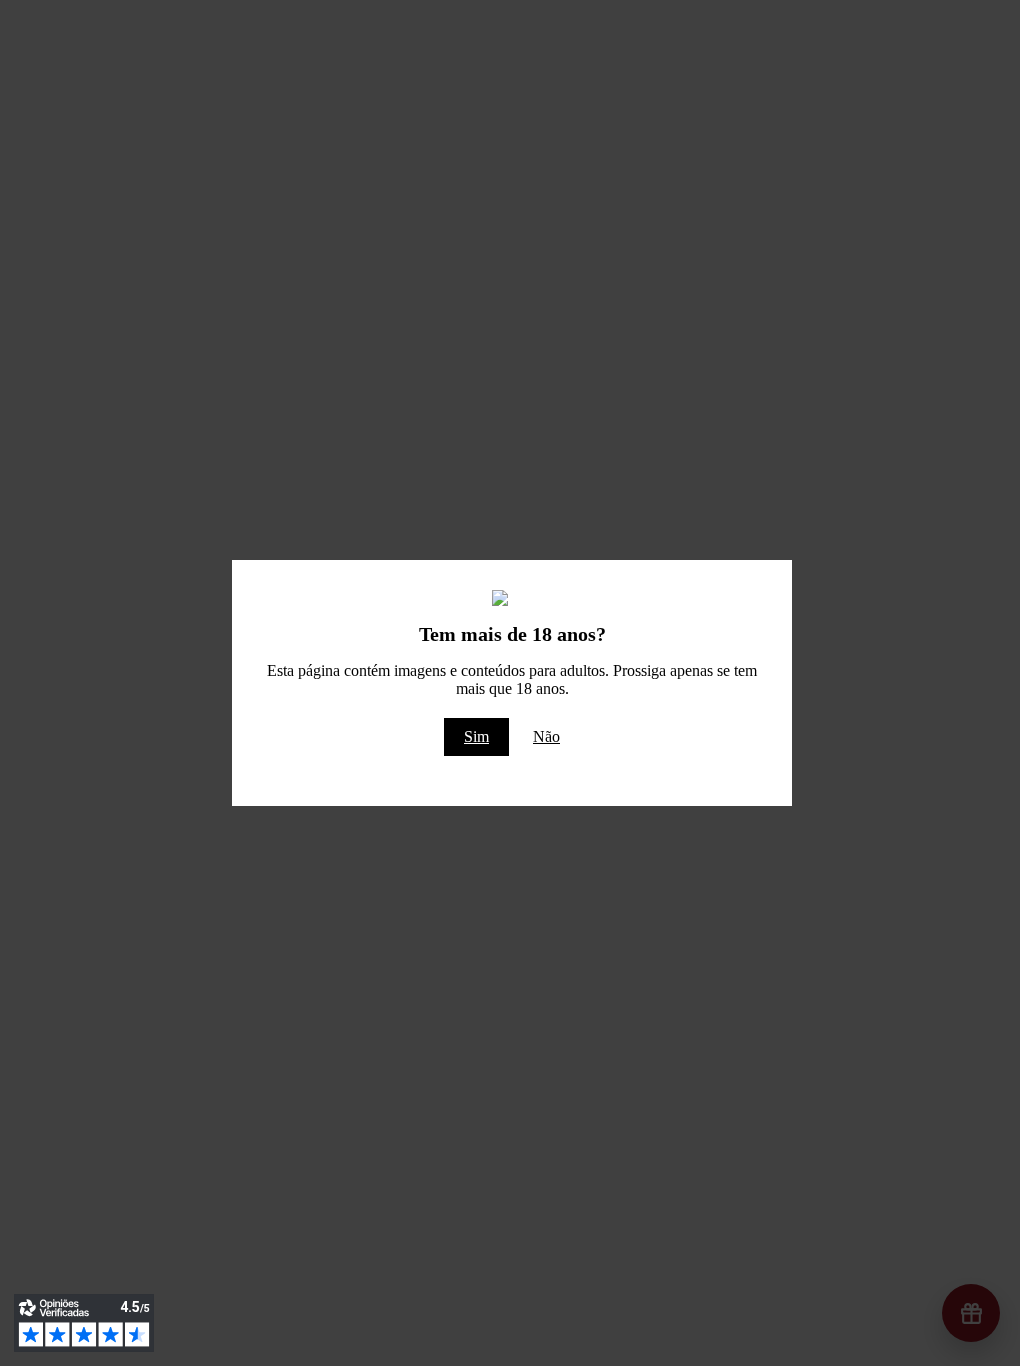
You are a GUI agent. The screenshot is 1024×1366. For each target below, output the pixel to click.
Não (546, 736)
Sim (476, 736)
